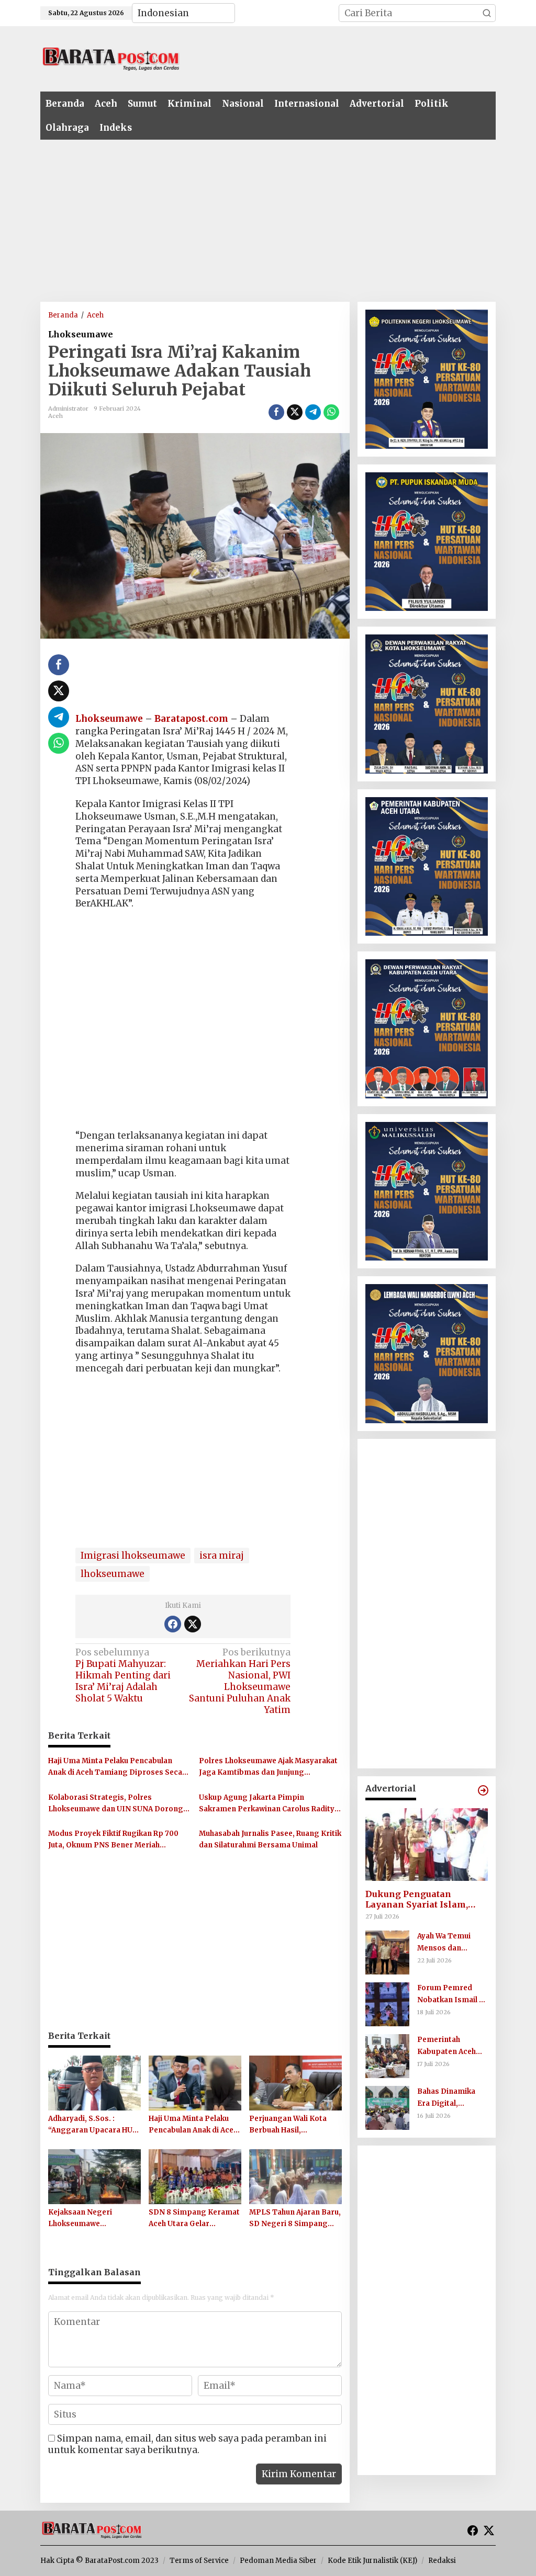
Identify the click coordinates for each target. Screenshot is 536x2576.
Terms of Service (199, 2561)
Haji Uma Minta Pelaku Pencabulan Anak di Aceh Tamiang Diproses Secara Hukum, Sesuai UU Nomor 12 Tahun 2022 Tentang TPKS (119, 1767)
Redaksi (442, 2561)
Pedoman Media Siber (278, 2561)
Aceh (55, 416)
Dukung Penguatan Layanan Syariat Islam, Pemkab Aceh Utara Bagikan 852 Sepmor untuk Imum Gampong (425, 1900)
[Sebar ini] (276, 412)
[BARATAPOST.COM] (111, 58)
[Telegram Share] (313, 412)
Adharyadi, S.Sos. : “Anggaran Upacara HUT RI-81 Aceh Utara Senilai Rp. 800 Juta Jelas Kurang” (93, 2125)
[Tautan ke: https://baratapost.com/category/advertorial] (483, 1790)
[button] (487, 13)
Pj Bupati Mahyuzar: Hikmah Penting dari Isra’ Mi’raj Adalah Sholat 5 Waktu (123, 1675)
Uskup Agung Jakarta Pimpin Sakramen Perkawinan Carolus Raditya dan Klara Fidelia (269, 1804)
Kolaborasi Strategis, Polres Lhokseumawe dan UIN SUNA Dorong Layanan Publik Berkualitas (116, 1804)
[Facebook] (173, 1624)
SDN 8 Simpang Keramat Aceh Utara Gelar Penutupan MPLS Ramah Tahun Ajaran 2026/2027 (194, 2219)
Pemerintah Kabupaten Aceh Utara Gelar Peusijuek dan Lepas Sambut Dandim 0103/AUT (448, 2046)
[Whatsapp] (331, 412)
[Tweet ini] (295, 412)
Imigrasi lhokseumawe (133, 1556)
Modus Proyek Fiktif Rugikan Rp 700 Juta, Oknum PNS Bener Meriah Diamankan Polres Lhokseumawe (113, 1840)
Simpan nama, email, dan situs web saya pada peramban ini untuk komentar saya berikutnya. (187, 2444)
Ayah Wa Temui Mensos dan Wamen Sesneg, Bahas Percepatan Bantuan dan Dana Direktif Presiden (450, 1943)
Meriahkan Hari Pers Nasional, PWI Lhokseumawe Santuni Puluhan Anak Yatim (240, 1681)
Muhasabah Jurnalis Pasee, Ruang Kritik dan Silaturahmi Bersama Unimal (270, 1839)
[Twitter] (193, 1624)
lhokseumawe (113, 1574)
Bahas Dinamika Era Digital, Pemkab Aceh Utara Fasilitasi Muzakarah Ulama (453, 2098)
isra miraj (222, 1556)
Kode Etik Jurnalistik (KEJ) (372, 2561)
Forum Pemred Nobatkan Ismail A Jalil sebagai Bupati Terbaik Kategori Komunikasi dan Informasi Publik (452, 1994)
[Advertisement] (339, 58)
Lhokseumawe (81, 334)
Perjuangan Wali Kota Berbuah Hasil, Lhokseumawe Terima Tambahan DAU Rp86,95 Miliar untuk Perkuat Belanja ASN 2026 (293, 2125)
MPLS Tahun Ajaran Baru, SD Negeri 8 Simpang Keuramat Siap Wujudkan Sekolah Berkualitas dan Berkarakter (295, 2219)
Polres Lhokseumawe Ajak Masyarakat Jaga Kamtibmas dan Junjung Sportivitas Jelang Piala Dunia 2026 (268, 1767)
